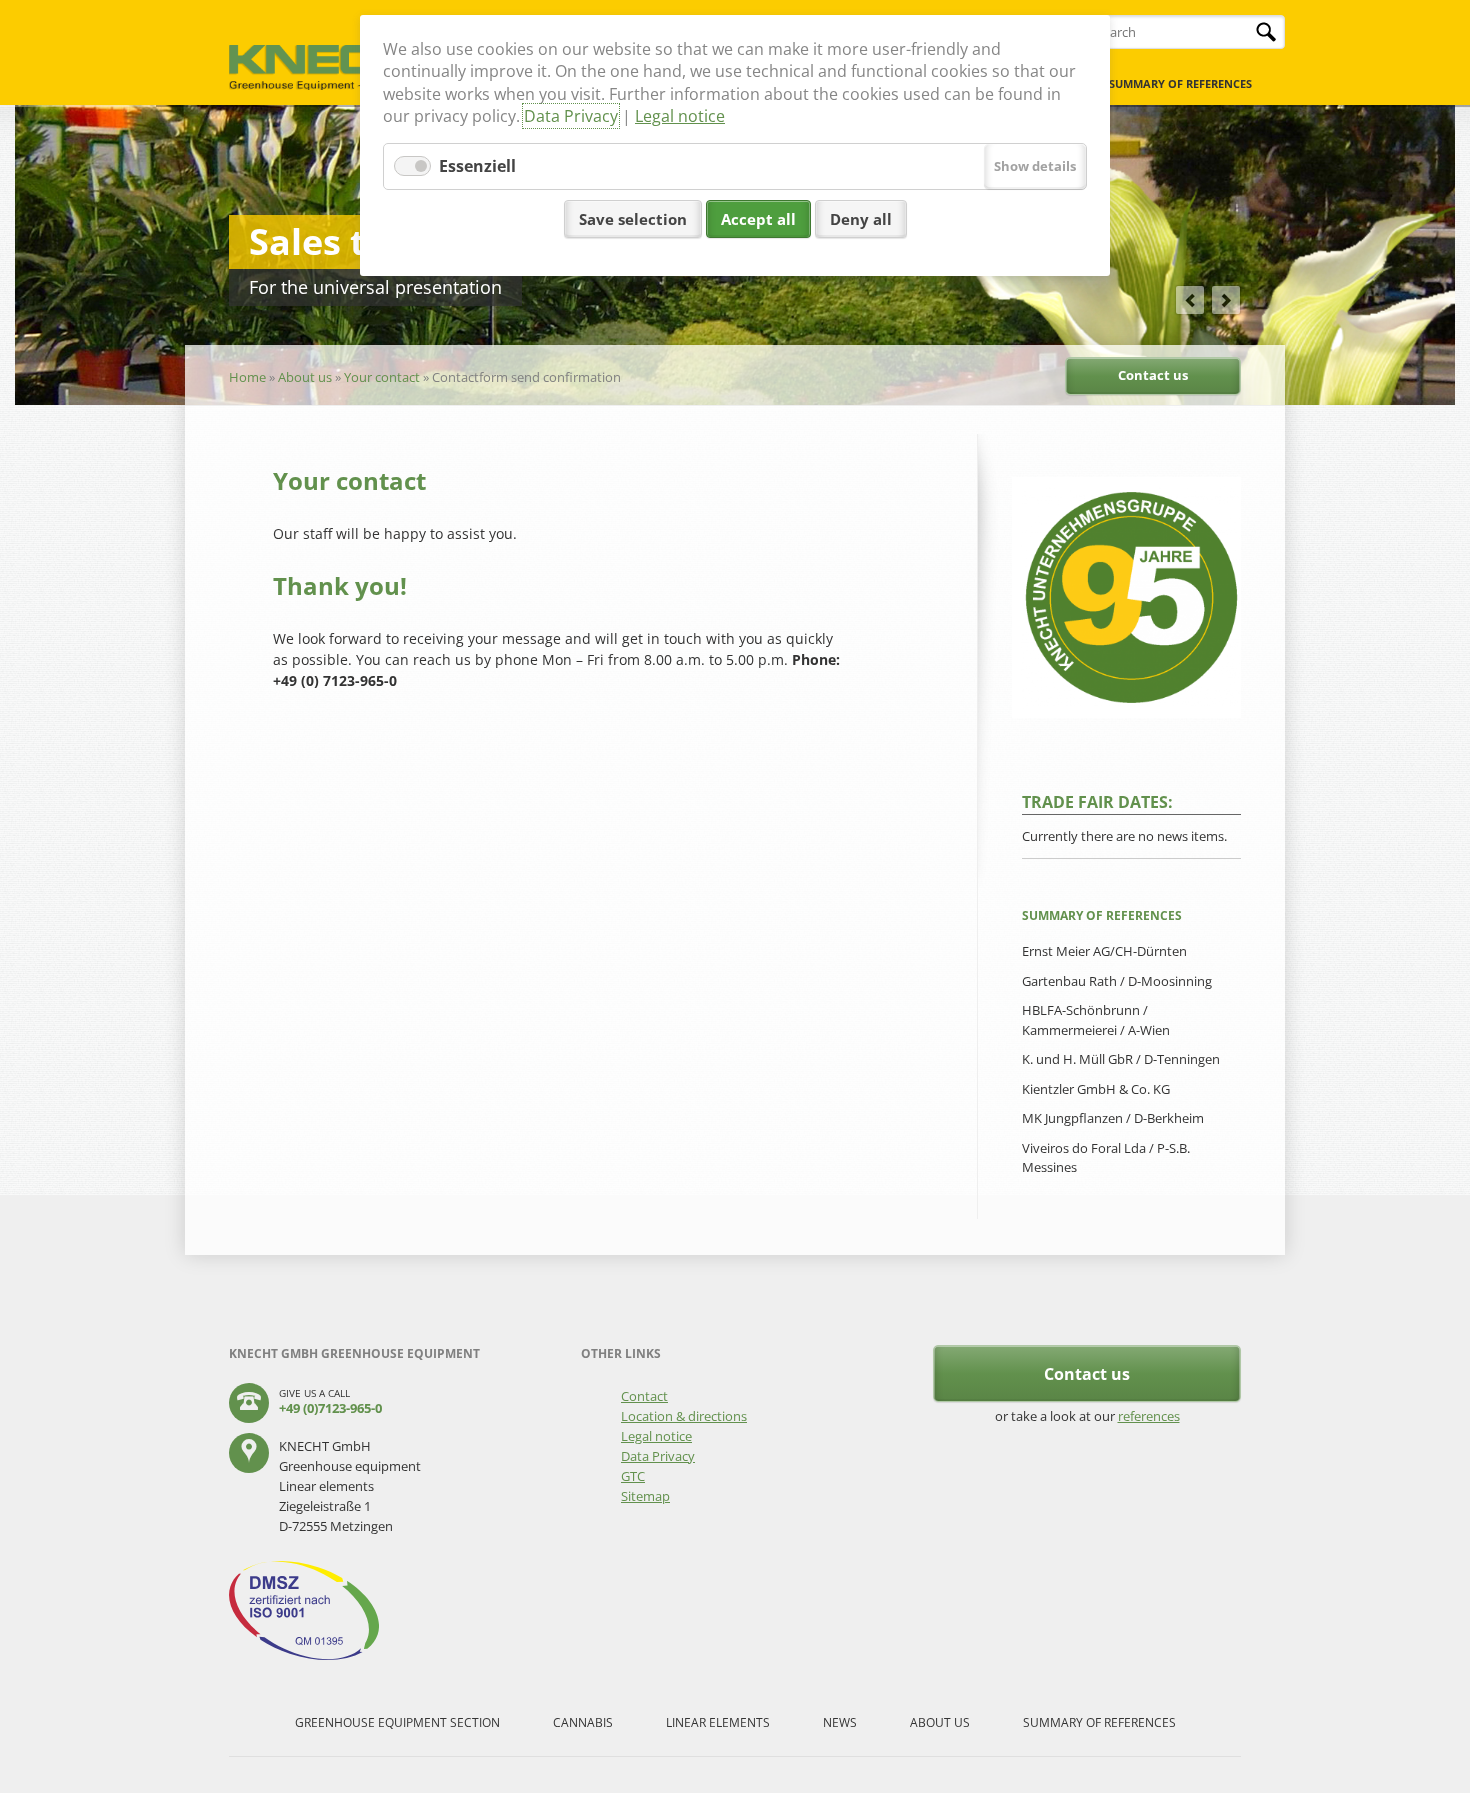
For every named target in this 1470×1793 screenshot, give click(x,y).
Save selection (633, 219)
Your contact (382, 377)
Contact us (1153, 375)
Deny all (861, 219)
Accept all (758, 219)
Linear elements (718, 1722)
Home (247, 377)
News (840, 1722)
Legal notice (680, 116)
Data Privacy (571, 116)
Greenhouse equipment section (397, 1722)
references (1149, 1416)
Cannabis (583, 1722)
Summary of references (1180, 83)
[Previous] (1190, 300)
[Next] (1226, 300)
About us (305, 377)
